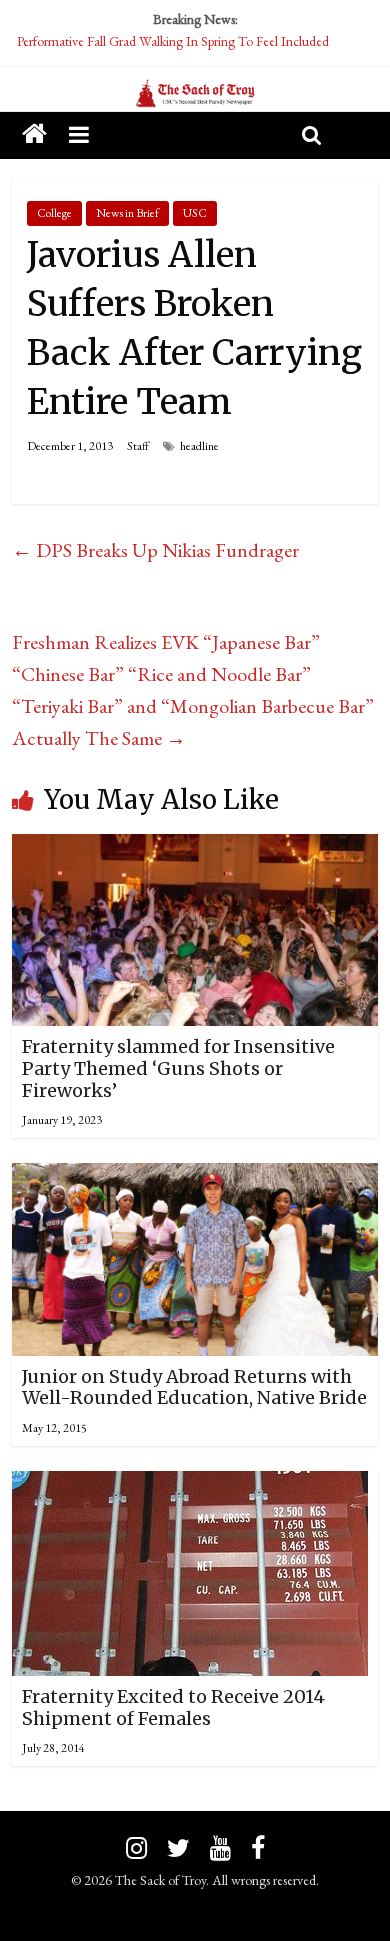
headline (199, 446)
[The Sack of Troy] (195, 94)
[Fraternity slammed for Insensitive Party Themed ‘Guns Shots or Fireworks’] (195, 850)
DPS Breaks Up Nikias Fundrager (155, 550)
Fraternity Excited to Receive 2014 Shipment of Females (173, 1707)
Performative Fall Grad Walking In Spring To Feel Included (173, 41)
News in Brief (127, 213)
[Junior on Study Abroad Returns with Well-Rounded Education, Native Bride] (195, 1179)
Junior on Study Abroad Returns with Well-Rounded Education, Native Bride (194, 1387)
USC (195, 213)
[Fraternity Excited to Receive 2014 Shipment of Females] (190, 1487)
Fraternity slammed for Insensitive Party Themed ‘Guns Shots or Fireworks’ (178, 1068)
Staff (138, 446)
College (54, 213)
